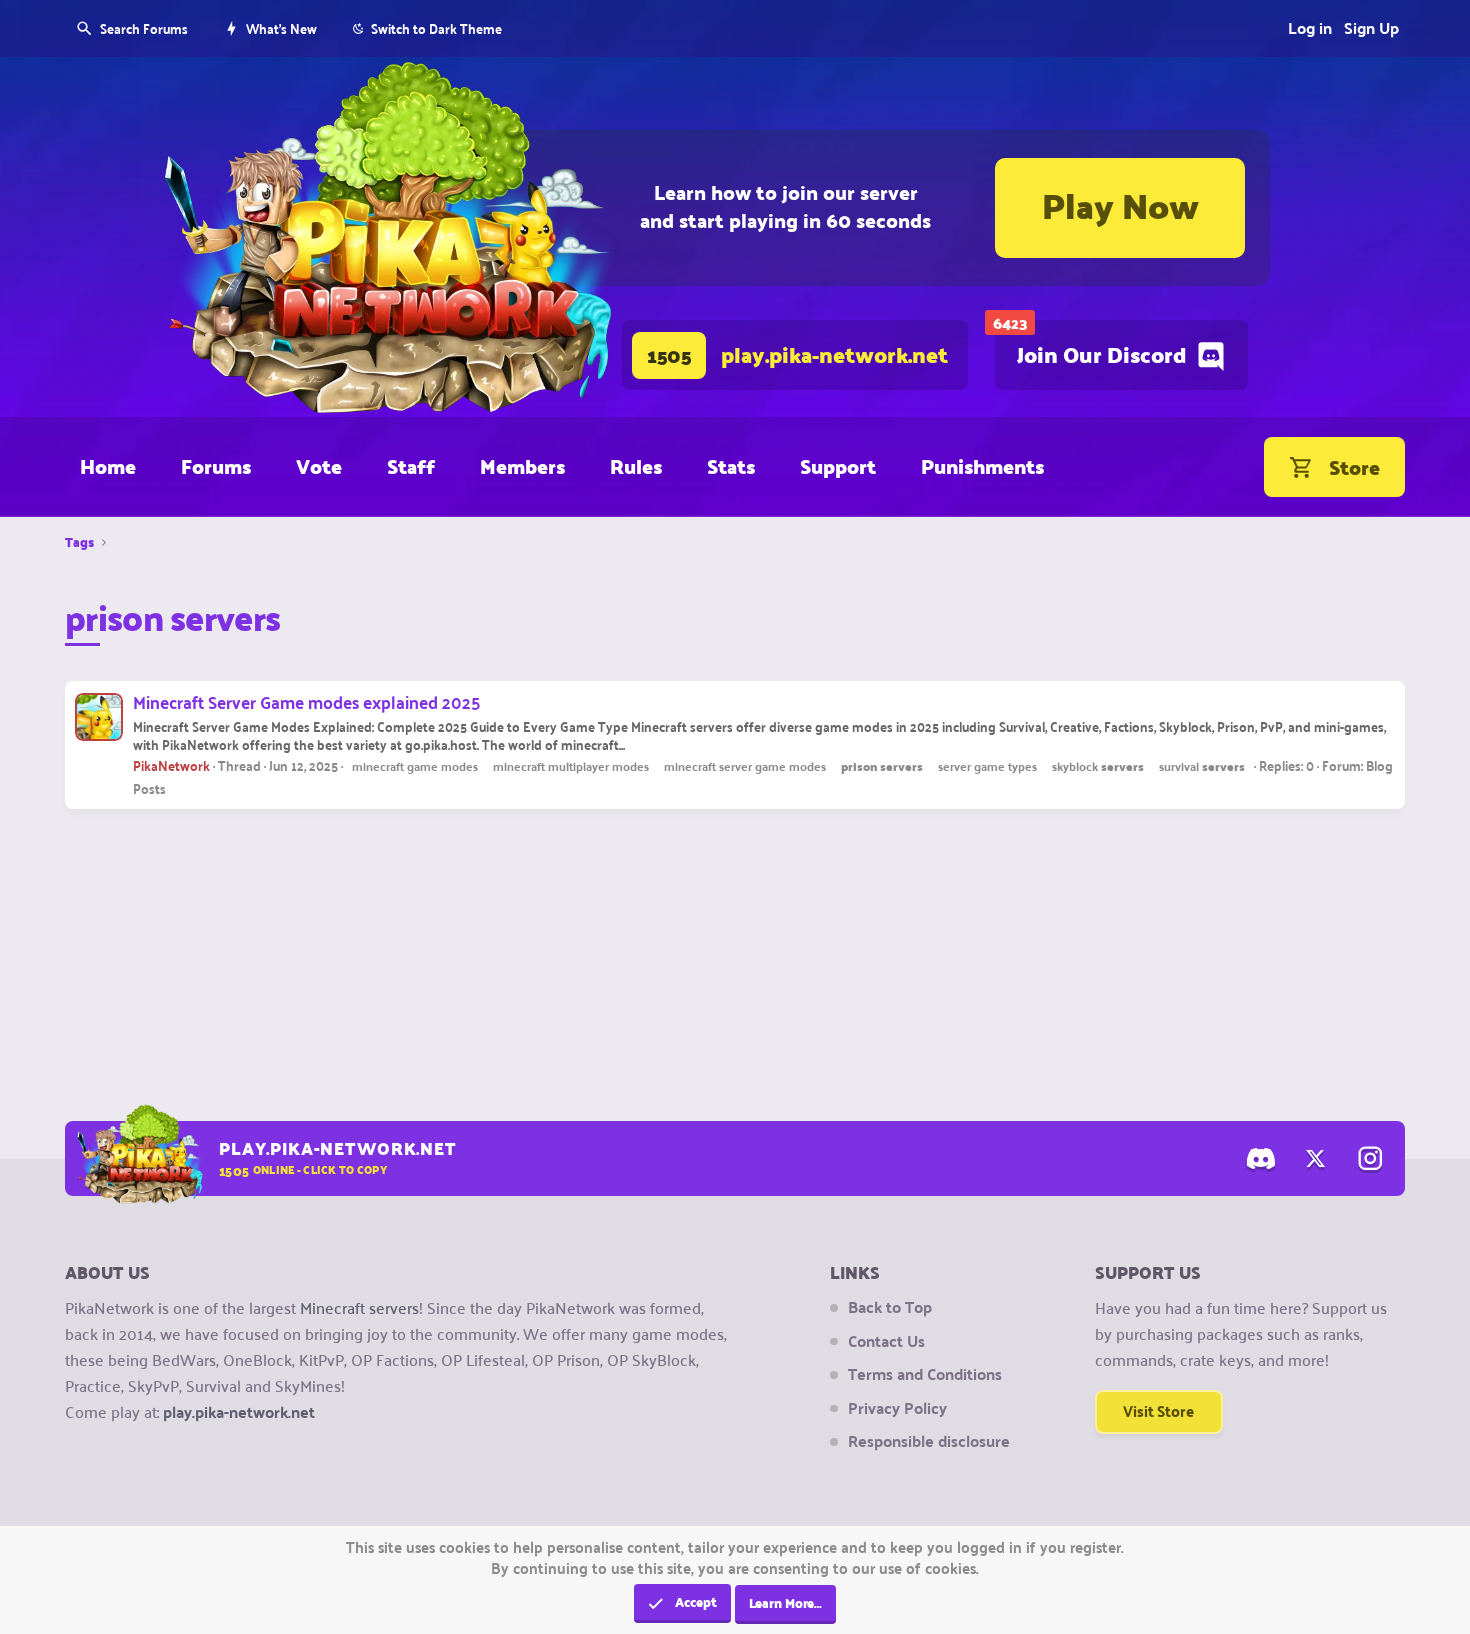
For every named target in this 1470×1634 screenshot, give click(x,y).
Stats (731, 466)
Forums (216, 466)
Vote (319, 466)
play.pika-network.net (239, 1411)
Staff (411, 466)
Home (108, 466)
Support (838, 466)
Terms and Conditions (925, 1374)
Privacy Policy (897, 1408)
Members (522, 466)
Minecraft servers (359, 1307)
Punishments (982, 466)
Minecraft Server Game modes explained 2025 (306, 701)
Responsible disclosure (929, 1441)
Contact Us (886, 1341)
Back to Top (890, 1307)
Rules (636, 466)
